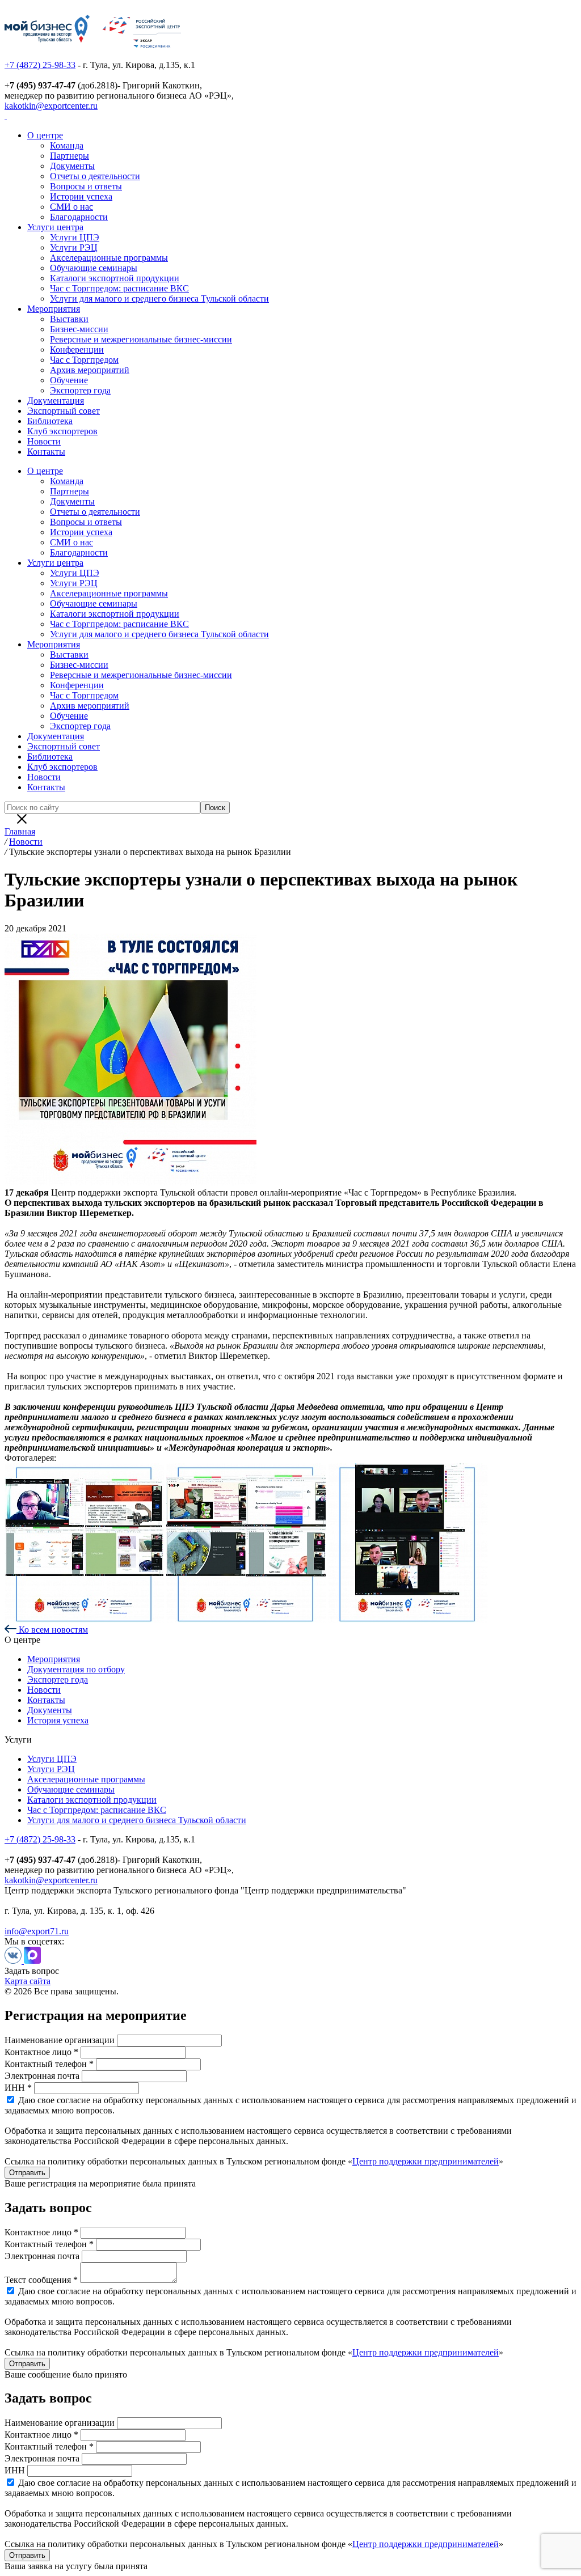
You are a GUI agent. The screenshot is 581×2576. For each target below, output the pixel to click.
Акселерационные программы (109, 258)
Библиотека (50, 421)
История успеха (58, 1720)
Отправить (27, 2173)
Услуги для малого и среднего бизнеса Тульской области (159, 298)
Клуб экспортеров (62, 431)
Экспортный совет (64, 411)
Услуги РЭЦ (74, 247)
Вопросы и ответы (86, 186)
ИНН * (18, 2088)
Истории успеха (81, 196)
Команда (67, 145)
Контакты (46, 452)
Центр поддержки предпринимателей (426, 2161)
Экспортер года (80, 390)
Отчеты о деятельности (95, 176)
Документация (56, 401)
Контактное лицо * (41, 2052)
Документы (72, 166)
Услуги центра (55, 227)
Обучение (69, 380)
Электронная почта (42, 2076)
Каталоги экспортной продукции (115, 278)
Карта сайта (28, 1981)
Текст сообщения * (41, 2280)
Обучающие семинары (94, 268)
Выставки (69, 319)
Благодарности (79, 217)
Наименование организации (60, 2040)
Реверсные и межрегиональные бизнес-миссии (141, 339)
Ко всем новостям (52, 1630)
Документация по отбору (76, 1669)
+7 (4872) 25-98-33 (40, 65)
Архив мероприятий (90, 370)
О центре (45, 135)
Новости (44, 441)
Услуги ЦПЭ (75, 237)
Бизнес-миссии (79, 329)
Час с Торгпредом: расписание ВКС (119, 288)
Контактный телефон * (49, 2064)
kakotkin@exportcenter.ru (51, 106)
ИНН (15, 2470)
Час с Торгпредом (84, 360)
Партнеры (70, 156)
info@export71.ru (37, 1931)
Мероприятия (54, 309)
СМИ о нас (71, 207)
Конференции (77, 349)
